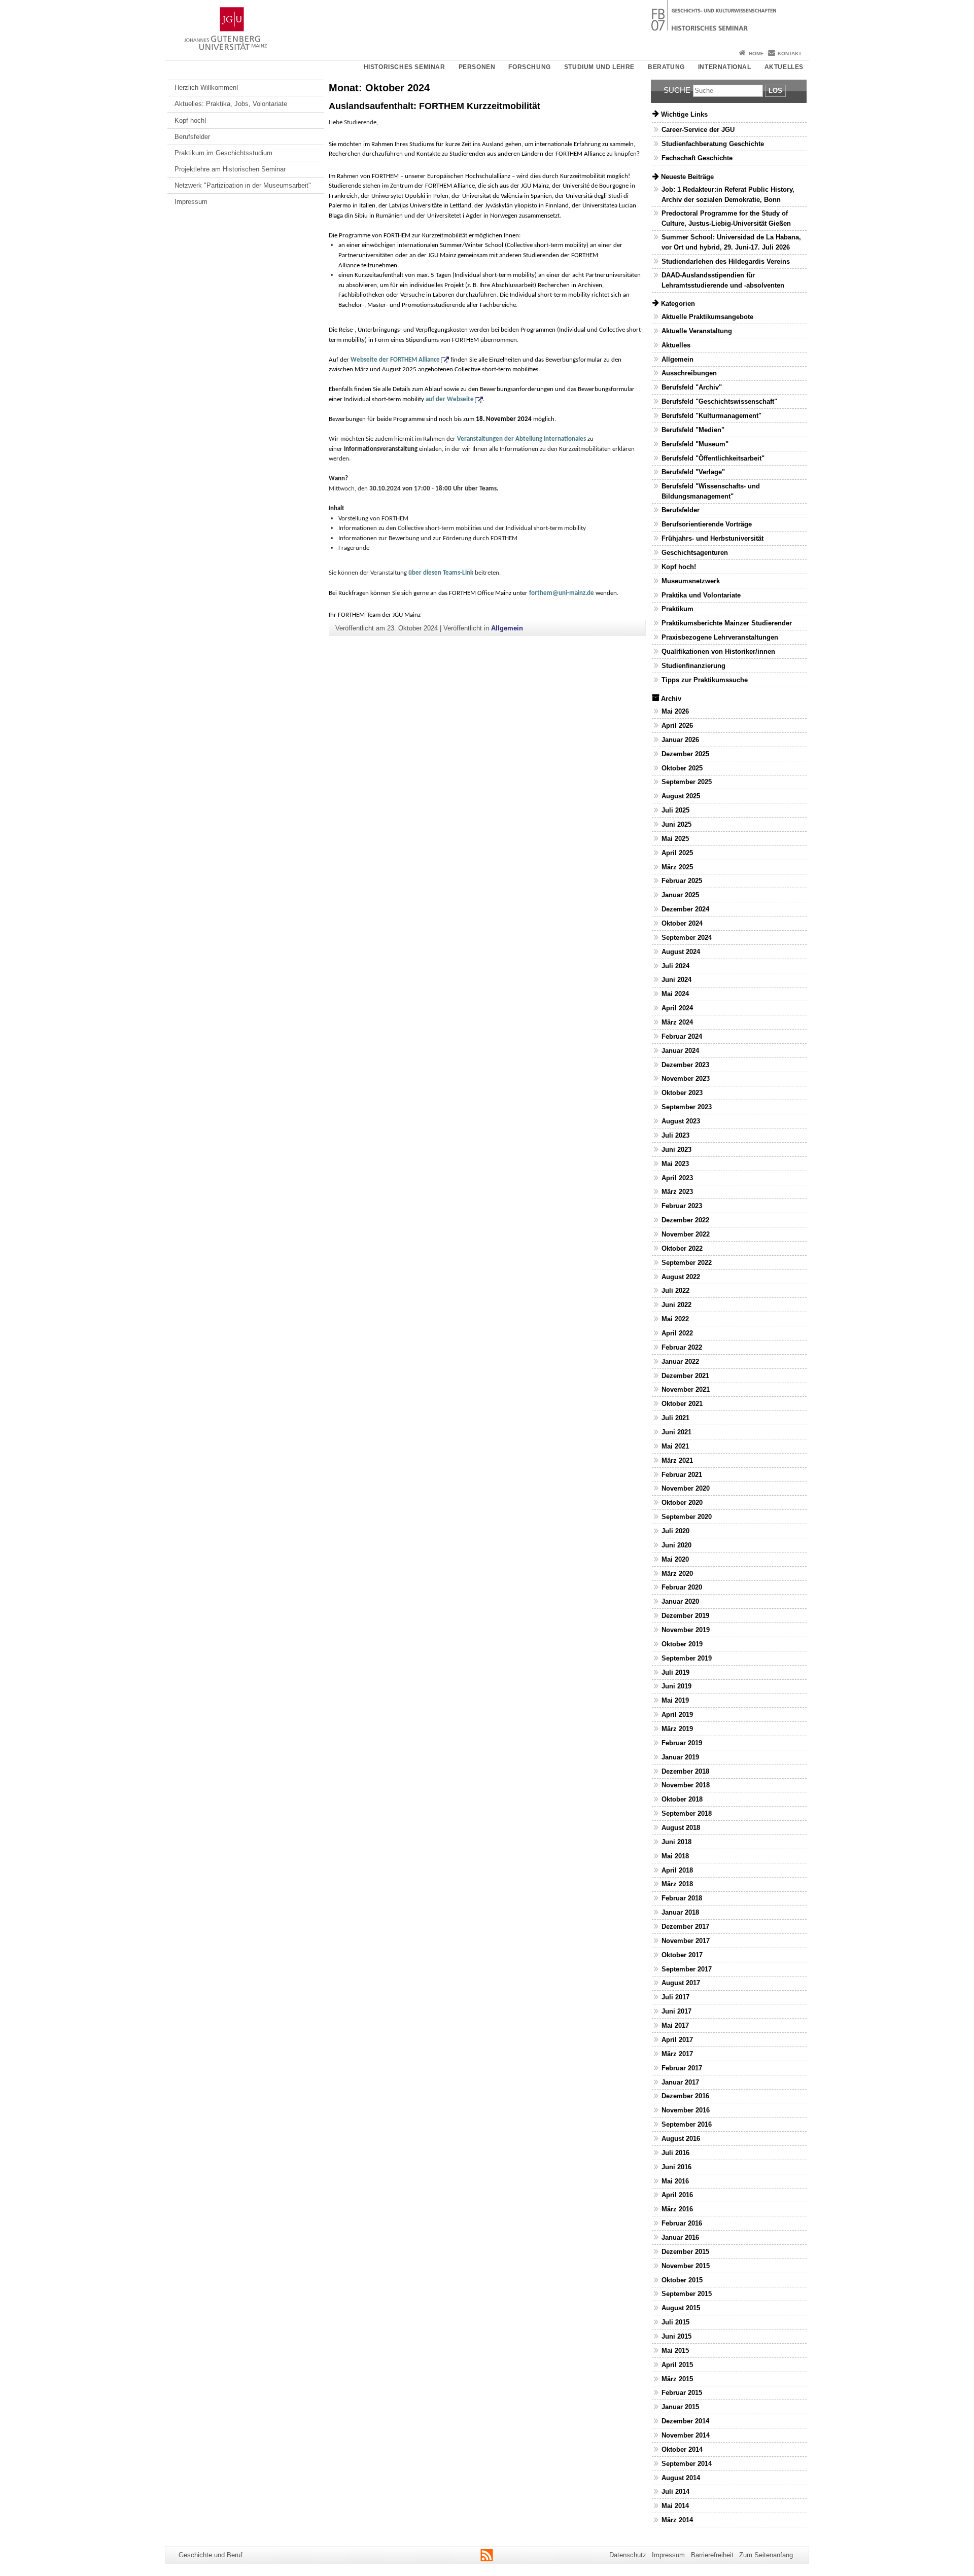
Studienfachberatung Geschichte (713, 144)
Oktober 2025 (682, 768)
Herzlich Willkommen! (206, 87)
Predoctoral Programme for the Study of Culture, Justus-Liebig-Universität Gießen (726, 218)
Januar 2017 (680, 2082)
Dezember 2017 (685, 1927)
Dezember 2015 (685, 2252)
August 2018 (681, 1828)
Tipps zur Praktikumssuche (705, 680)
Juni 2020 (676, 1545)
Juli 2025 (675, 810)
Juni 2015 (676, 2336)
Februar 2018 (682, 1898)
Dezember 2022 (685, 1220)
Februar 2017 (682, 2068)
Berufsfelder (192, 137)
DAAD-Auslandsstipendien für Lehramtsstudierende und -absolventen (723, 280)
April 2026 (677, 726)
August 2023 (681, 1121)
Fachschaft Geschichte (697, 158)
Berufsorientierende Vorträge (707, 524)
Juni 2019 (676, 1686)
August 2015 (681, 2308)
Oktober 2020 (682, 1503)
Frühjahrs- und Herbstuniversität (712, 538)
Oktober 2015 (682, 2280)
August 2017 (681, 1983)
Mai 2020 (675, 1559)
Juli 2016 (675, 2153)
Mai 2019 (675, 1700)
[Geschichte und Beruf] (487, 23)
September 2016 (687, 2124)
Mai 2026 (675, 711)
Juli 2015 (675, 2322)
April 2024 (677, 1008)
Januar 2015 (680, 2407)
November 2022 (686, 1234)
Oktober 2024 (682, 923)
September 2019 (687, 1658)
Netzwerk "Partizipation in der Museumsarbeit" (243, 185)
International (725, 67)
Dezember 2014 (685, 2421)
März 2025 (677, 867)
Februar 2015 (682, 2393)
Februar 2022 (682, 1347)
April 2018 (677, 1870)
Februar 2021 (682, 1475)
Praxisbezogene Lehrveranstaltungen (720, 637)
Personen (477, 67)
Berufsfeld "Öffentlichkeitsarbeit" (713, 458)
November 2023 (686, 1079)
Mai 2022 (675, 1319)
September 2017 (687, 1969)
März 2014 (677, 2520)
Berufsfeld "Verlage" (693, 472)
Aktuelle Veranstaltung (697, 331)
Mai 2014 (675, 2506)
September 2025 (687, 782)
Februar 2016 (682, 2223)
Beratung (666, 67)
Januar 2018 (680, 1912)
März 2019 (677, 1729)
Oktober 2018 (682, 1799)
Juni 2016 (676, 2167)
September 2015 (687, 2294)
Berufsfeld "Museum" (695, 444)
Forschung (529, 67)
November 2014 (686, 2435)
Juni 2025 (676, 824)
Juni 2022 (676, 1305)
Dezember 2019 (685, 1616)
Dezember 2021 (685, 1376)
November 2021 (686, 1389)
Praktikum (677, 609)
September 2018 (687, 1813)
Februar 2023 (682, 1206)
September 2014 (687, 2464)
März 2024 (677, 1022)
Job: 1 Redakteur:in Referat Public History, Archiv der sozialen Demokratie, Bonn (728, 194)
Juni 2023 (676, 1150)
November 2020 (686, 1488)
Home (756, 54)
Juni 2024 (676, 980)
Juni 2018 (676, 1842)
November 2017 (686, 1941)
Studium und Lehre (599, 67)
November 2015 (686, 2266)
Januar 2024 (680, 1051)
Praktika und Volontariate (701, 595)
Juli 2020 (675, 1531)
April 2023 (677, 1178)
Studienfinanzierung (693, 666)
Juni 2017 (676, 2011)
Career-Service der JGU (698, 130)
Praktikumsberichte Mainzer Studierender (727, 623)
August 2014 (681, 2478)
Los (775, 91)
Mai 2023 (675, 1164)
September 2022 (687, 1263)
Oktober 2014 (682, 2449)
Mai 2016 (675, 2181)
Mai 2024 (675, 994)
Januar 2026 (680, 740)
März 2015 (677, 2379)
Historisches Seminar (405, 67)
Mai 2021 (675, 1446)
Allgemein (507, 628)
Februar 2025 (682, 881)
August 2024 (681, 952)
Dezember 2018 (685, 1771)
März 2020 (677, 1574)
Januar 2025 (680, 895)
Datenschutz (628, 2555)
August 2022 (681, 1277)
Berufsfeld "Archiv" (692, 387)
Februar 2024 (682, 1036)
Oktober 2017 (682, 1955)
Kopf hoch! (190, 120)
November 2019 (686, 1630)
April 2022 (677, 1333)
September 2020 (687, 1517)
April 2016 (677, 2195)
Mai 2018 (675, 1856)
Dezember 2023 (685, 1065)
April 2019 (677, 1715)
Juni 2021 (676, 1432)
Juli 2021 (675, 1418)
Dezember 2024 (685, 909)
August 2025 (681, 796)
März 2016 (677, 2209)
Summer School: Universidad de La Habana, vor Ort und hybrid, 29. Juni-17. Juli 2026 (731, 242)
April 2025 (677, 853)
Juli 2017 (675, 1997)
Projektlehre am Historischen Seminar (230, 169)
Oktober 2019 (682, 1644)
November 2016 (686, 2110)
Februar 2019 (682, 1743)
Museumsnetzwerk (691, 581)
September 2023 (687, 1107)
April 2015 (677, 2365)
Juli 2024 (675, 966)
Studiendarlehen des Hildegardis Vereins (726, 261)
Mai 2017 (675, 2025)
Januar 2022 (680, 1362)
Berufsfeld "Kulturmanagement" (711, 416)
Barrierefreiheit (712, 2555)
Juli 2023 (675, 1135)
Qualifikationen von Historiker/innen (718, 651)
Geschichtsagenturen (695, 553)
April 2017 (677, 2040)
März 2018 (677, 1884)
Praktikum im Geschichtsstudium (223, 153)
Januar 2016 (680, 2237)
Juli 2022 (675, 1291)
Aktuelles (784, 67)
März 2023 (677, 1192)
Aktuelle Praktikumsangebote (707, 317)
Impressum (191, 202)
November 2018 (686, 1785)
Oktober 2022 (682, 1248)
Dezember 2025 (685, 754)
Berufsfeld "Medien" (693, 430)
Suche (677, 90)
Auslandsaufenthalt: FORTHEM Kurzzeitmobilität (434, 106)
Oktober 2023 (682, 1093)
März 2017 (677, 2054)
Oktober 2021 (682, 1404)
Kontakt (790, 54)
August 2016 (681, 2139)
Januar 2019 (680, 1757)
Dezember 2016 (685, 2096)
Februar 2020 (682, 1587)
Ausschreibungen (689, 373)
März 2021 (677, 1460)
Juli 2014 (675, 2492)
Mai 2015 (675, 2351)
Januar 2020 (680, 1601)
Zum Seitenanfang (766, 2555)
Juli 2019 (675, 1672)
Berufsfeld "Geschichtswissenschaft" (719, 401)
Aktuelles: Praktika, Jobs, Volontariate (231, 104)
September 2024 (687, 938)
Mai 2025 (675, 839)
